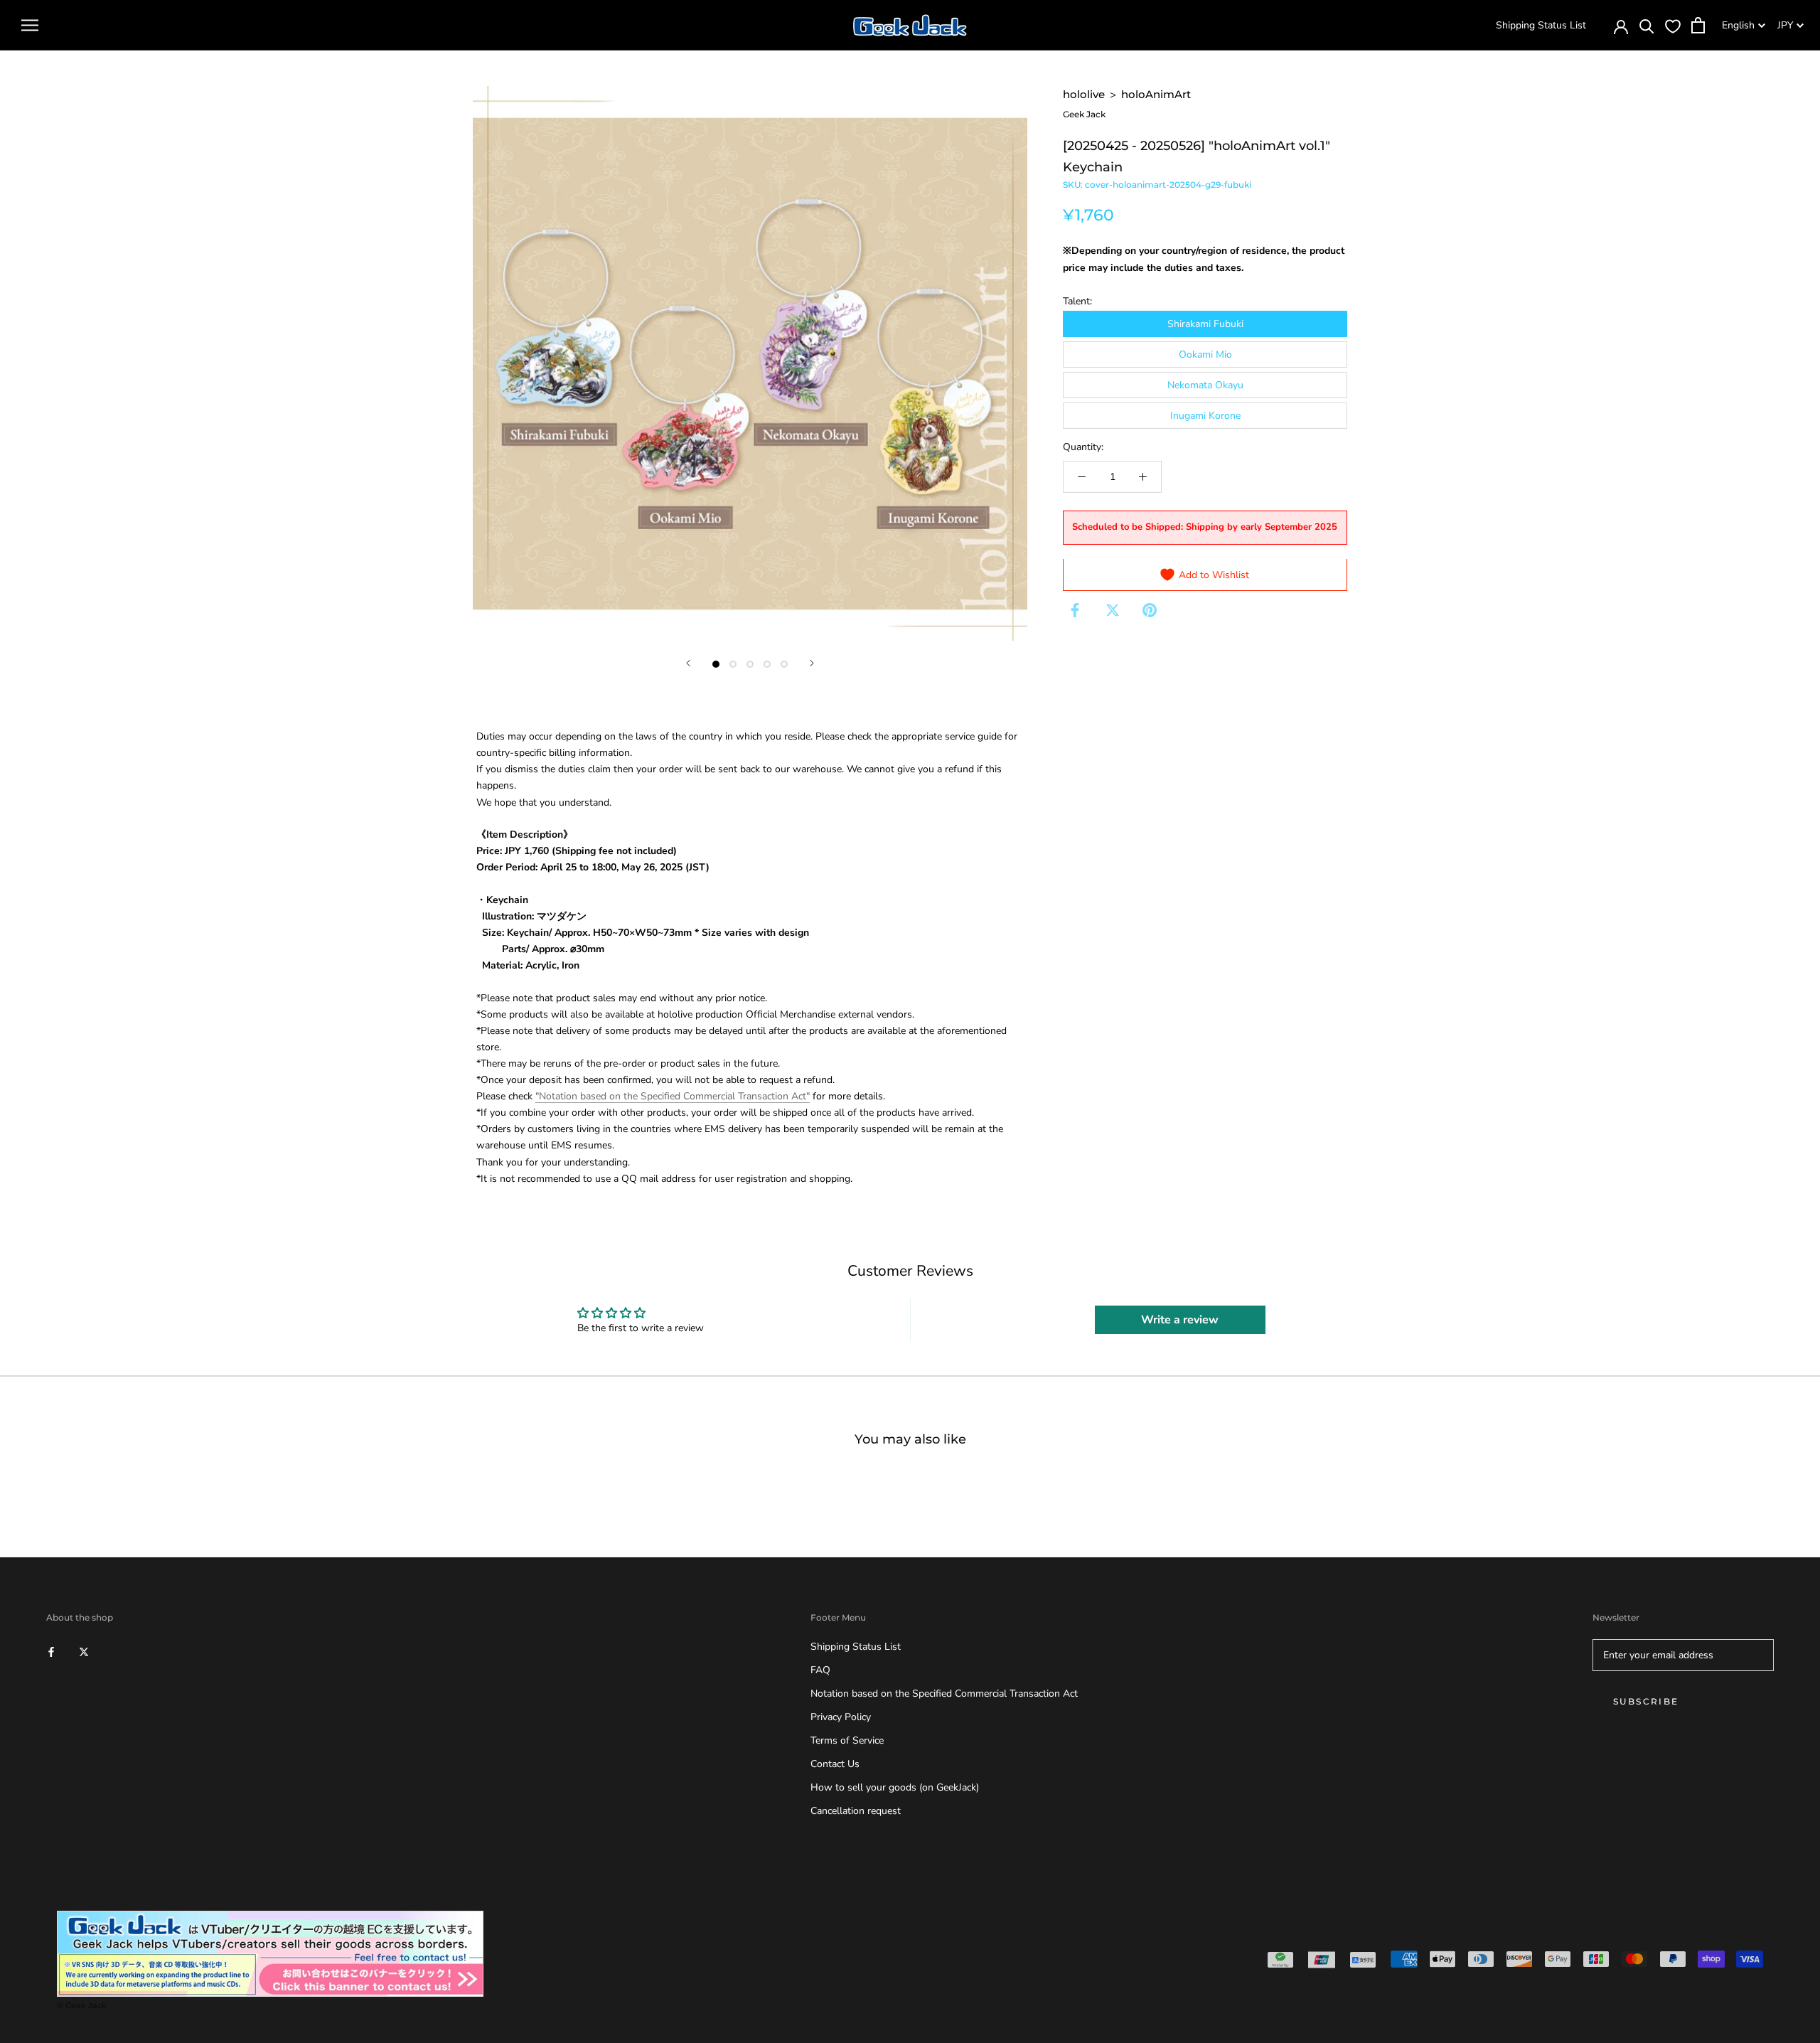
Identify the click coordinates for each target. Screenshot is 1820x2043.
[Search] (1647, 25)
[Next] (812, 663)
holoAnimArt (1156, 94)
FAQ (820, 1670)
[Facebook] (1075, 610)
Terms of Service (847, 1740)
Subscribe (1646, 1701)
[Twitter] (1113, 610)
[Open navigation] (30, 25)
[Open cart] (1698, 25)
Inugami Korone (1205, 416)
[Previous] (688, 663)
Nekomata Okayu (1205, 385)
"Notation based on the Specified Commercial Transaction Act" (673, 1096)
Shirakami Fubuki (1205, 323)
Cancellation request (856, 1811)
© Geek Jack (82, 2005)
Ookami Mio (1205, 354)
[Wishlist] (1673, 26)
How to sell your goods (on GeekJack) (895, 1787)
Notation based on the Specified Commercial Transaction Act (944, 1693)
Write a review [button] (1180, 1320)
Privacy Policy (841, 1717)
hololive (1084, 94)
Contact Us (835, 1764)
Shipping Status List (1541, 25)
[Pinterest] (1150, 610)
